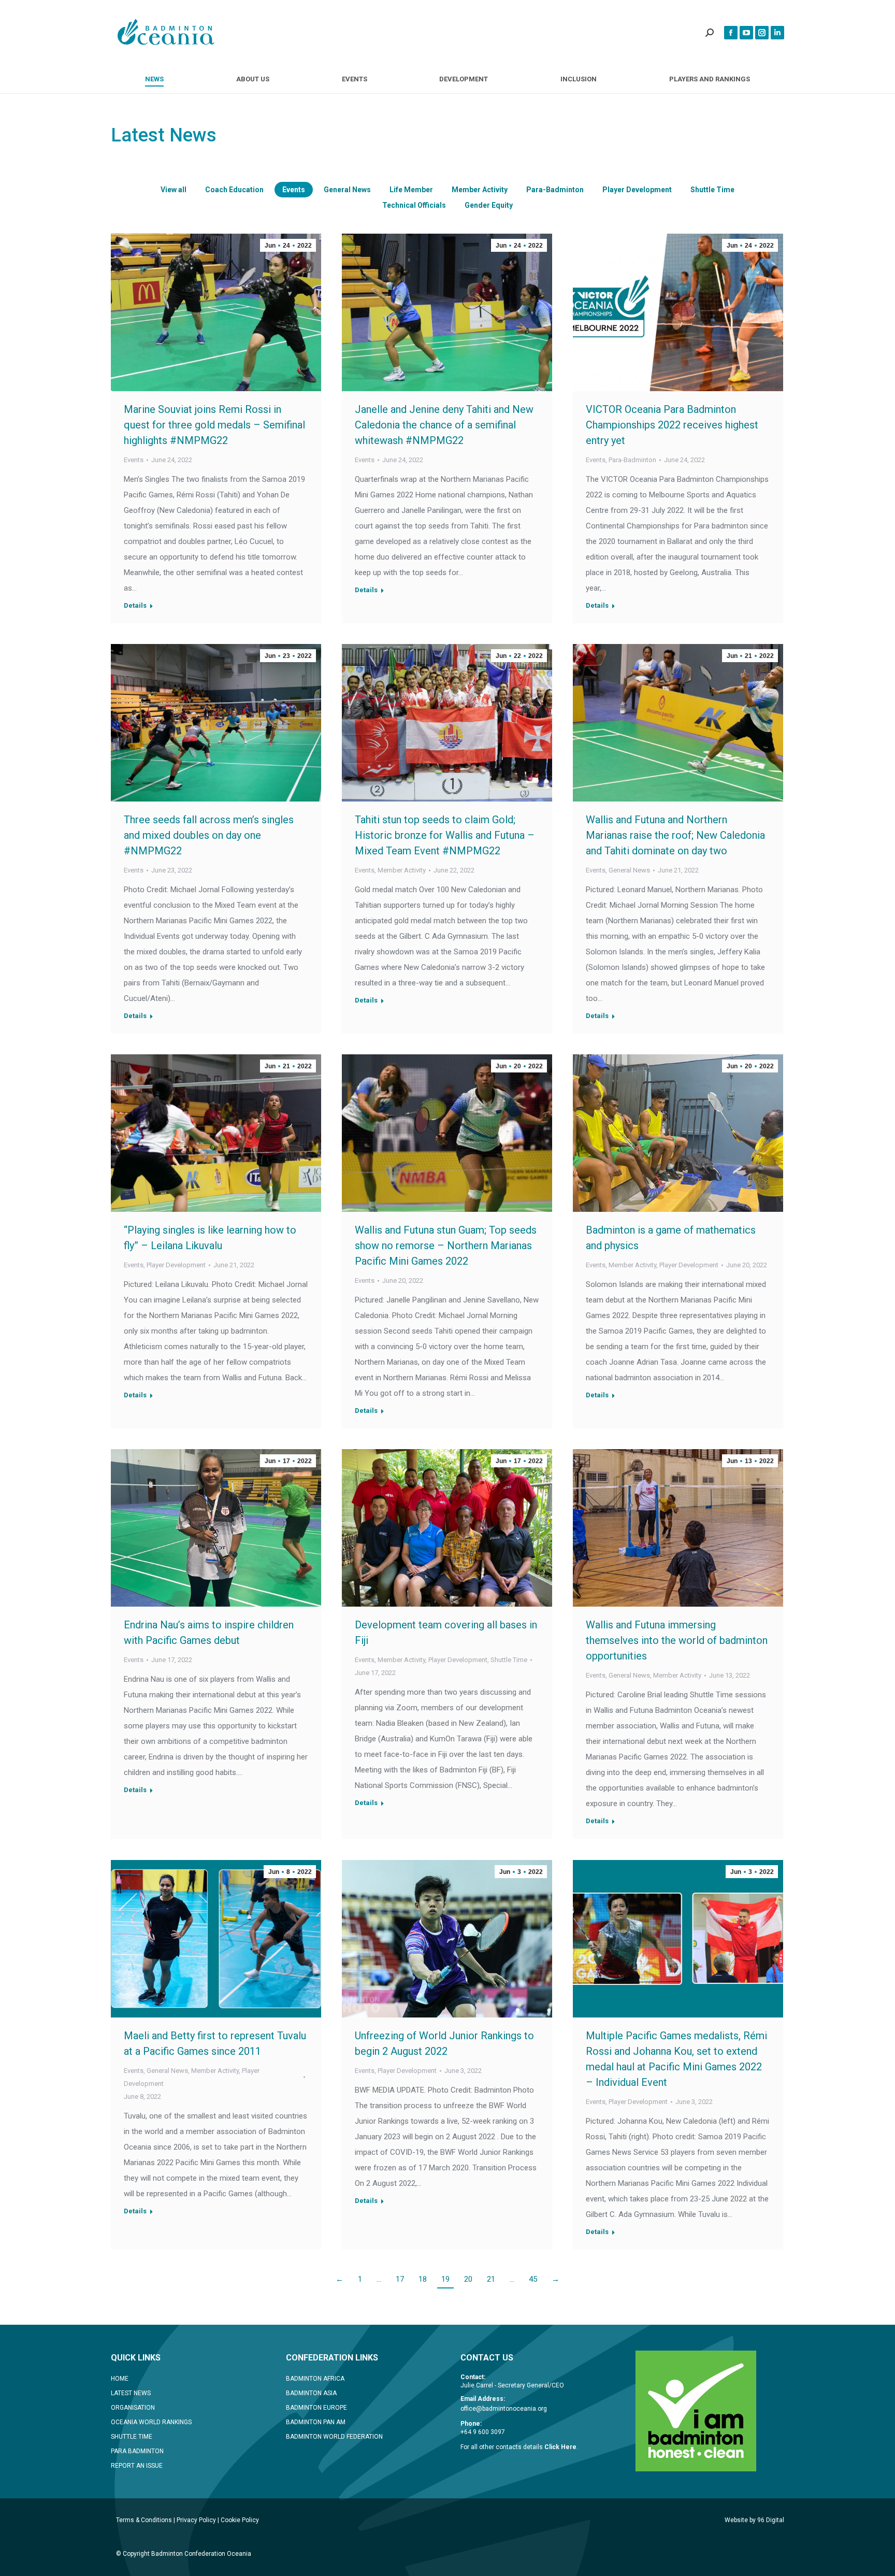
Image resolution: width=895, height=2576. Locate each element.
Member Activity (480, 190)
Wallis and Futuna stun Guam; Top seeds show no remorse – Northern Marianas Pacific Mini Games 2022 (446, 1246)
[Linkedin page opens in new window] (777, 33)
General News (347, 190)
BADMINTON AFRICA (315, 2379)
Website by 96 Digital (754, 2520)
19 (445, 2279)
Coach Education (234, 190)
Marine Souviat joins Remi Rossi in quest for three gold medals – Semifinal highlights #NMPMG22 (214, 425)
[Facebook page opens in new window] (731, 33)
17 (400, 2279)
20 (468, 2279)
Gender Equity (489, 205)
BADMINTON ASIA (311, 2393)
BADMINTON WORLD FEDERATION (334, 2437)
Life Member (411, 190)
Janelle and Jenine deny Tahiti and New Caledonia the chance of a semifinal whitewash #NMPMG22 (444, 425)
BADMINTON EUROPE (316, 2408)
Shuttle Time (712, 190)
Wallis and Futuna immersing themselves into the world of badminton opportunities (677, 1640)
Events (294, 190)
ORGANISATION (133, 2408)
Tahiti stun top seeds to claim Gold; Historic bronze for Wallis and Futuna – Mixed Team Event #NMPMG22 (445, 835)
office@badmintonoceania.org (504, 2409)
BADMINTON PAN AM (316, 2422)
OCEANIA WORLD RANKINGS (151, 2422)
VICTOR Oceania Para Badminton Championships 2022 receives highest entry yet (672, 425)
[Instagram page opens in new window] (762, 33)
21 (491, 2279)
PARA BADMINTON (137, 2451)
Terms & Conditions (144, 2520)
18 (423, 2279)
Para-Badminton (555, 190)
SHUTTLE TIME (132, 2437)
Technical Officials (414, 205)
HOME (120, 2379)
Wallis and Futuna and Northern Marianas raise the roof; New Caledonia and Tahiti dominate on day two (675, 835)
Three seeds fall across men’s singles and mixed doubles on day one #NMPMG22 (209, 835)
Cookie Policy (240, 2520)
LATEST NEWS (131, 2393)
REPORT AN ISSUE (137, 2466)
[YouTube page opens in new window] (746, 33)
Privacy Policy (196, 2520)
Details (135, 605)
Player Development (637, 190)
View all (174, 190)
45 (533, 2279)
